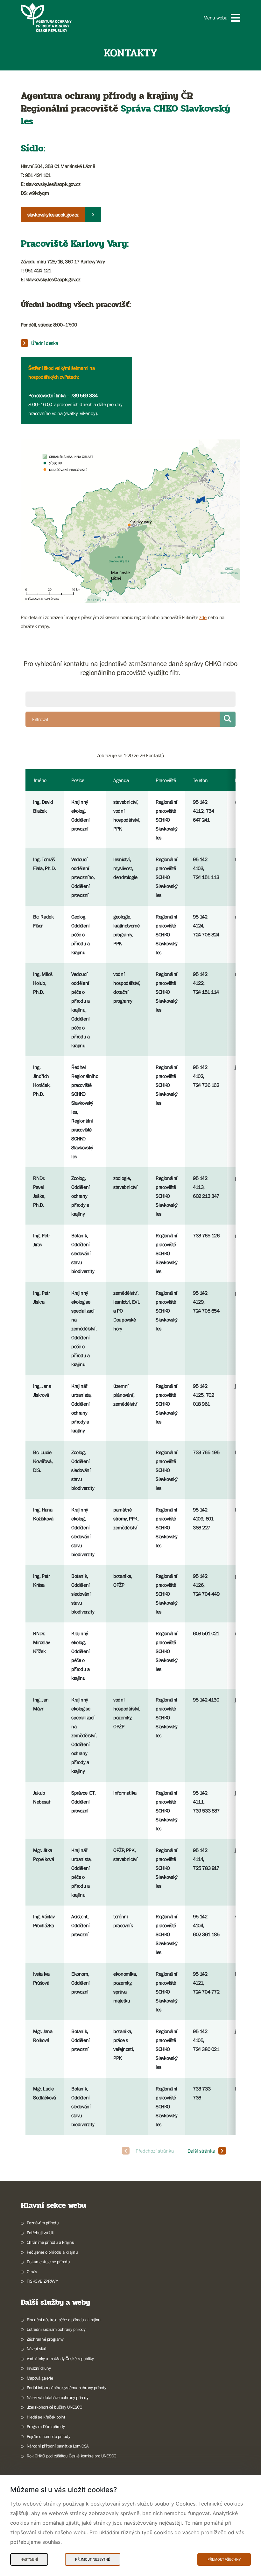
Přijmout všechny (224, 2559)
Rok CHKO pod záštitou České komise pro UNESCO (72, 2456)
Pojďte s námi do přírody (48, 2436)
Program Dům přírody (46, 2426)
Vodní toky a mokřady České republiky (60, 2359)
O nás (32, 2272)
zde (203, 617)
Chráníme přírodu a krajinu (50, 2242)
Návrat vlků (36, 2349)
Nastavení (29, 2559)
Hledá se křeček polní (46, 2417)
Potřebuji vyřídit (40, 2233)
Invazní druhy (39, 2368)
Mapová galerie (40, 2378)
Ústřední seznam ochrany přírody (56, 2329)
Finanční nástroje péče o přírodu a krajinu (64, 2320)
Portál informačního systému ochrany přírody (67, 2388)
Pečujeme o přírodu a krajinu (52, 2252)
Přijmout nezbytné (93, 2559)
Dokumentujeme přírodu (48, 2262)
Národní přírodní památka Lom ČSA (58, 2446)
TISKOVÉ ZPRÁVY (42, 2281)
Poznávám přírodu (43, 2223)
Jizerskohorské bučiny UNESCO (55, 2407)
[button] (222, 18)
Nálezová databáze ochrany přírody (58, 2397)
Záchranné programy (45, 2339)
